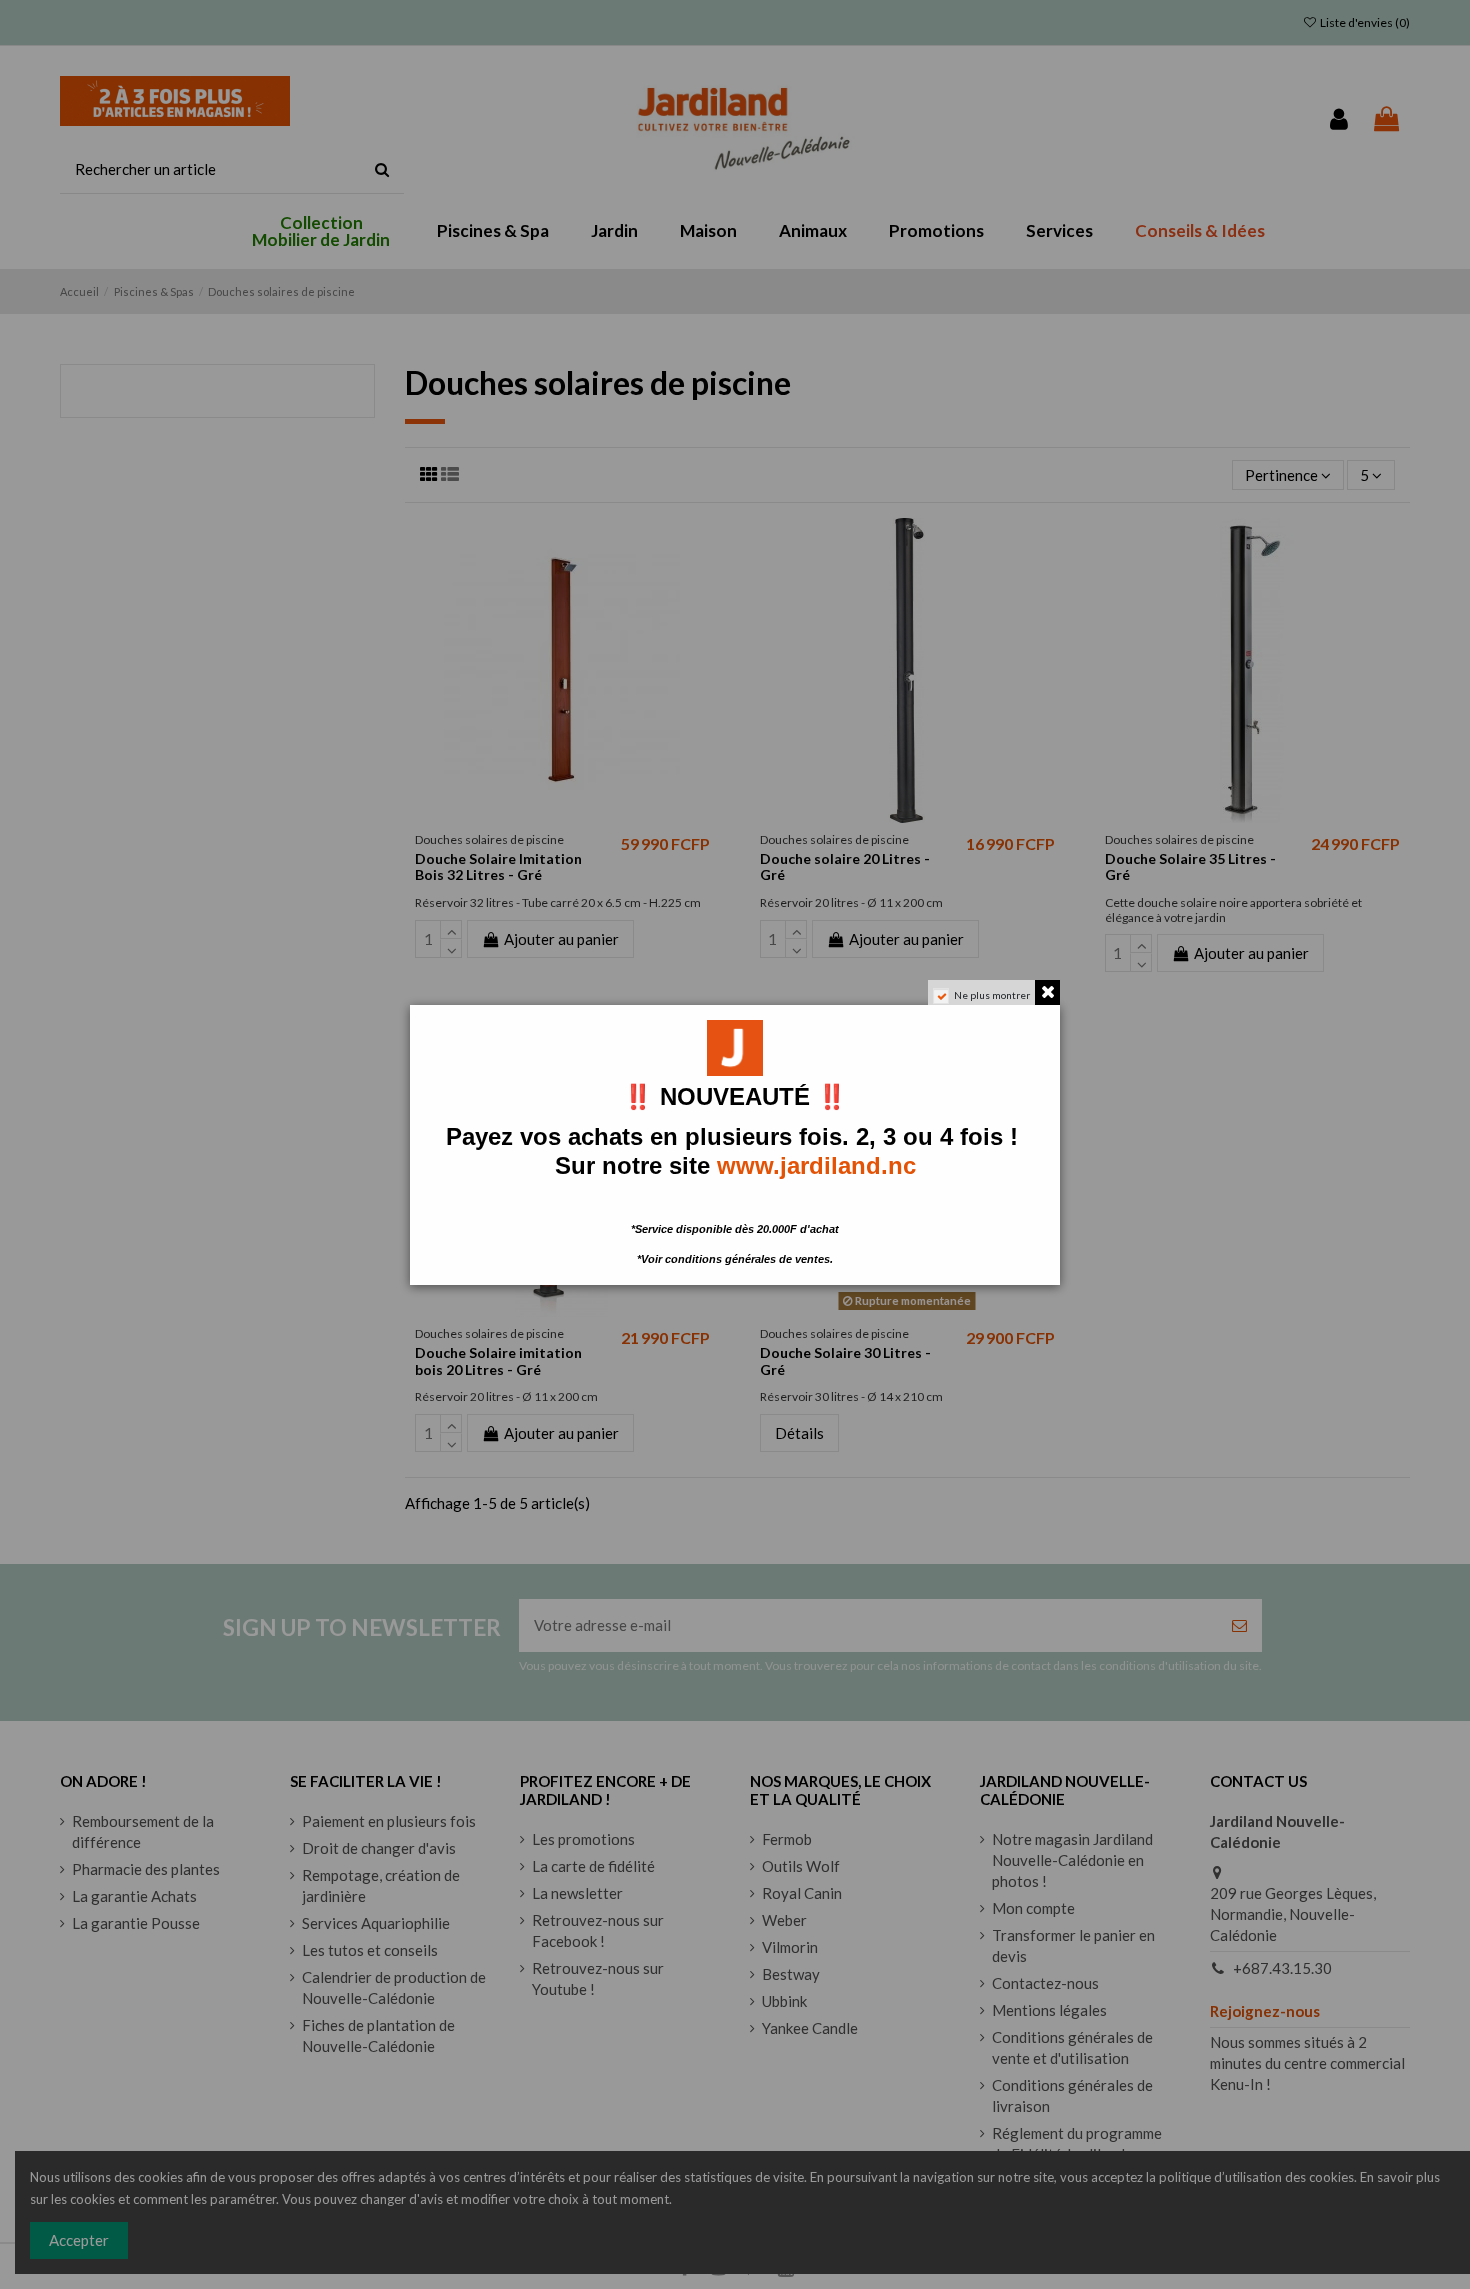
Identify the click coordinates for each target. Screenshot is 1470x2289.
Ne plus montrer (992, 995)
